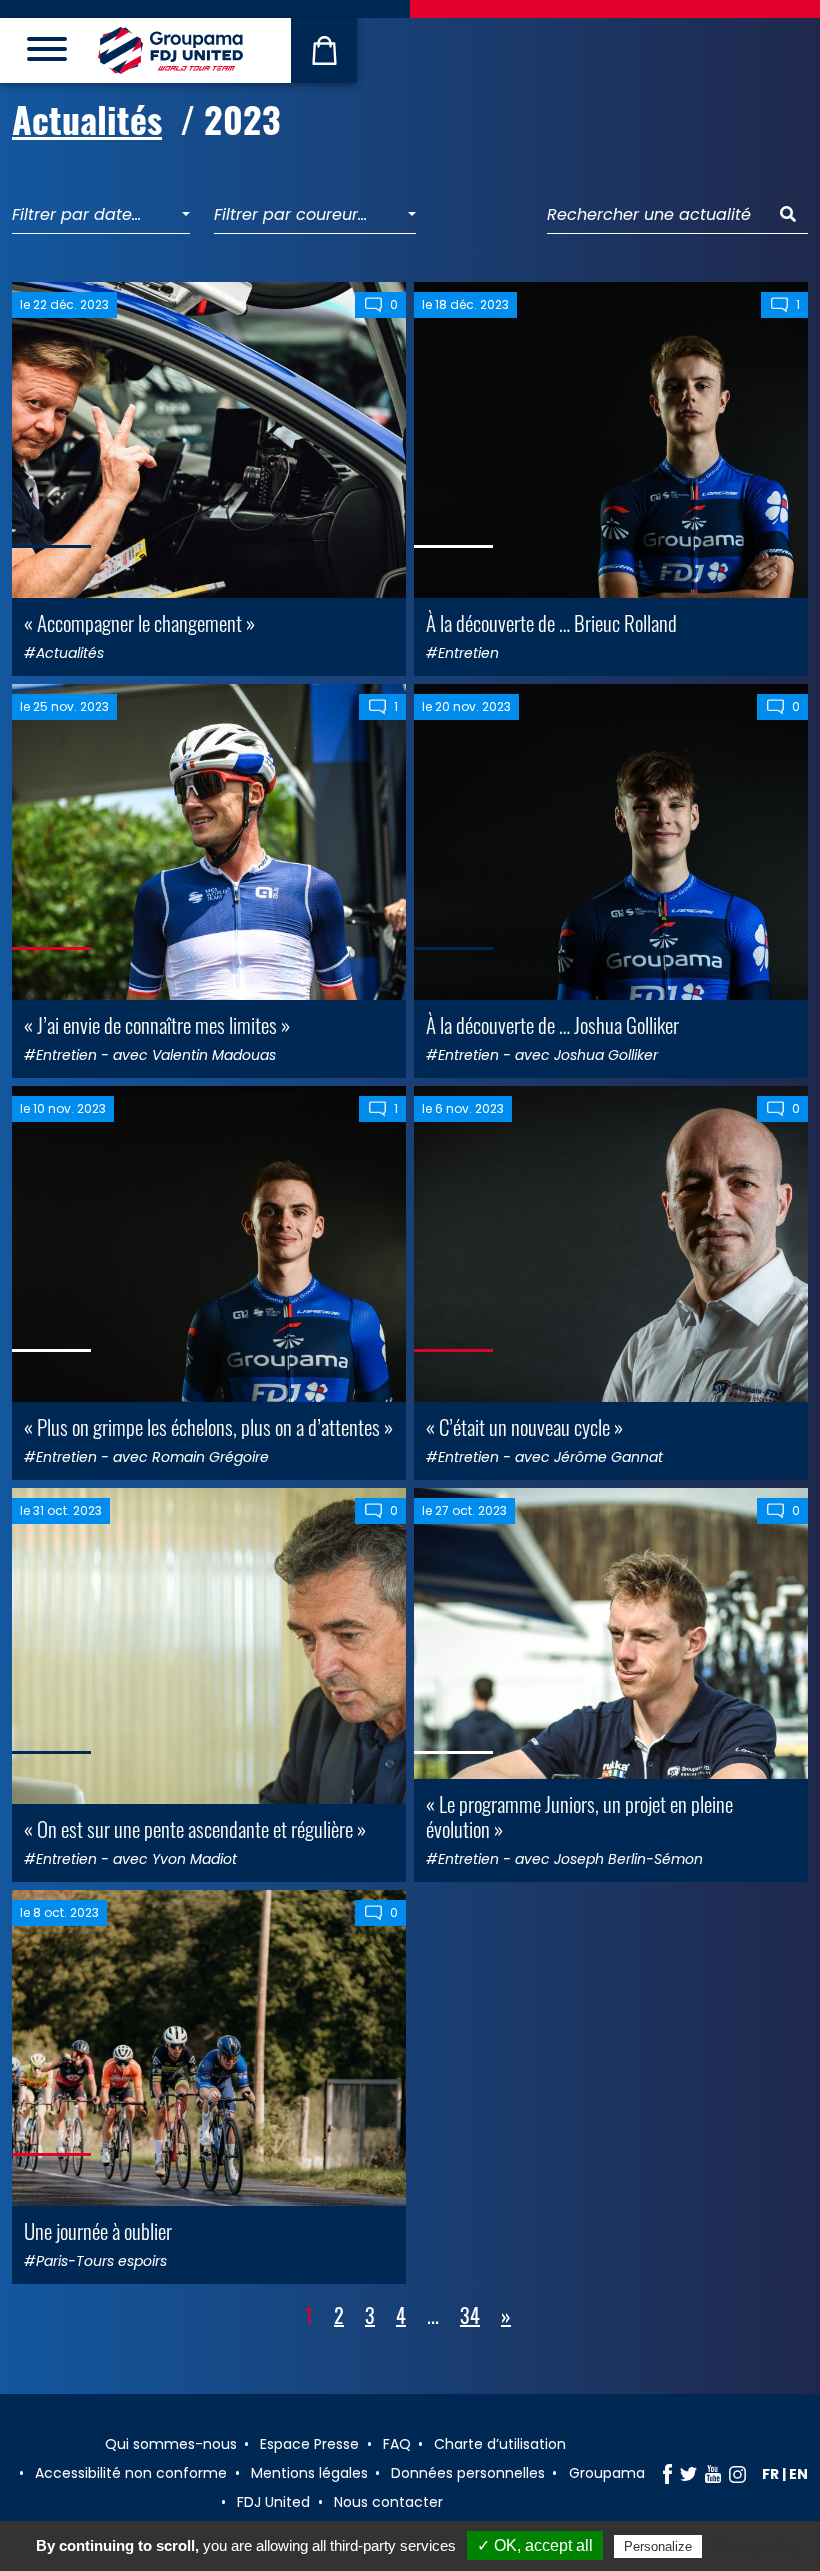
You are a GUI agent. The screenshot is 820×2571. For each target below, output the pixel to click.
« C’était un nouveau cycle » (524, 1426)
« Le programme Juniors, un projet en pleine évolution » (579, 1816)
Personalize (658, 2546)
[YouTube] (713, 2474)
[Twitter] (688, 2474)
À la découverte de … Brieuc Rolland (551, 622)
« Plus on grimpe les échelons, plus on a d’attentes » (208, 1426)
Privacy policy (755, 2546)
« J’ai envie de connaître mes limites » (157, 1024)
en (798, 2474)
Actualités (87, 118)
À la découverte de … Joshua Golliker (552, 1024)
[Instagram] (737, 2474)
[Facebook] (667, 2474)
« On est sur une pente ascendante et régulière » (195, 1828)
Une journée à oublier (98, 2230)
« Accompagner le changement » (139, 622)
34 (470, 2315)
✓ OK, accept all (535, 2545)
